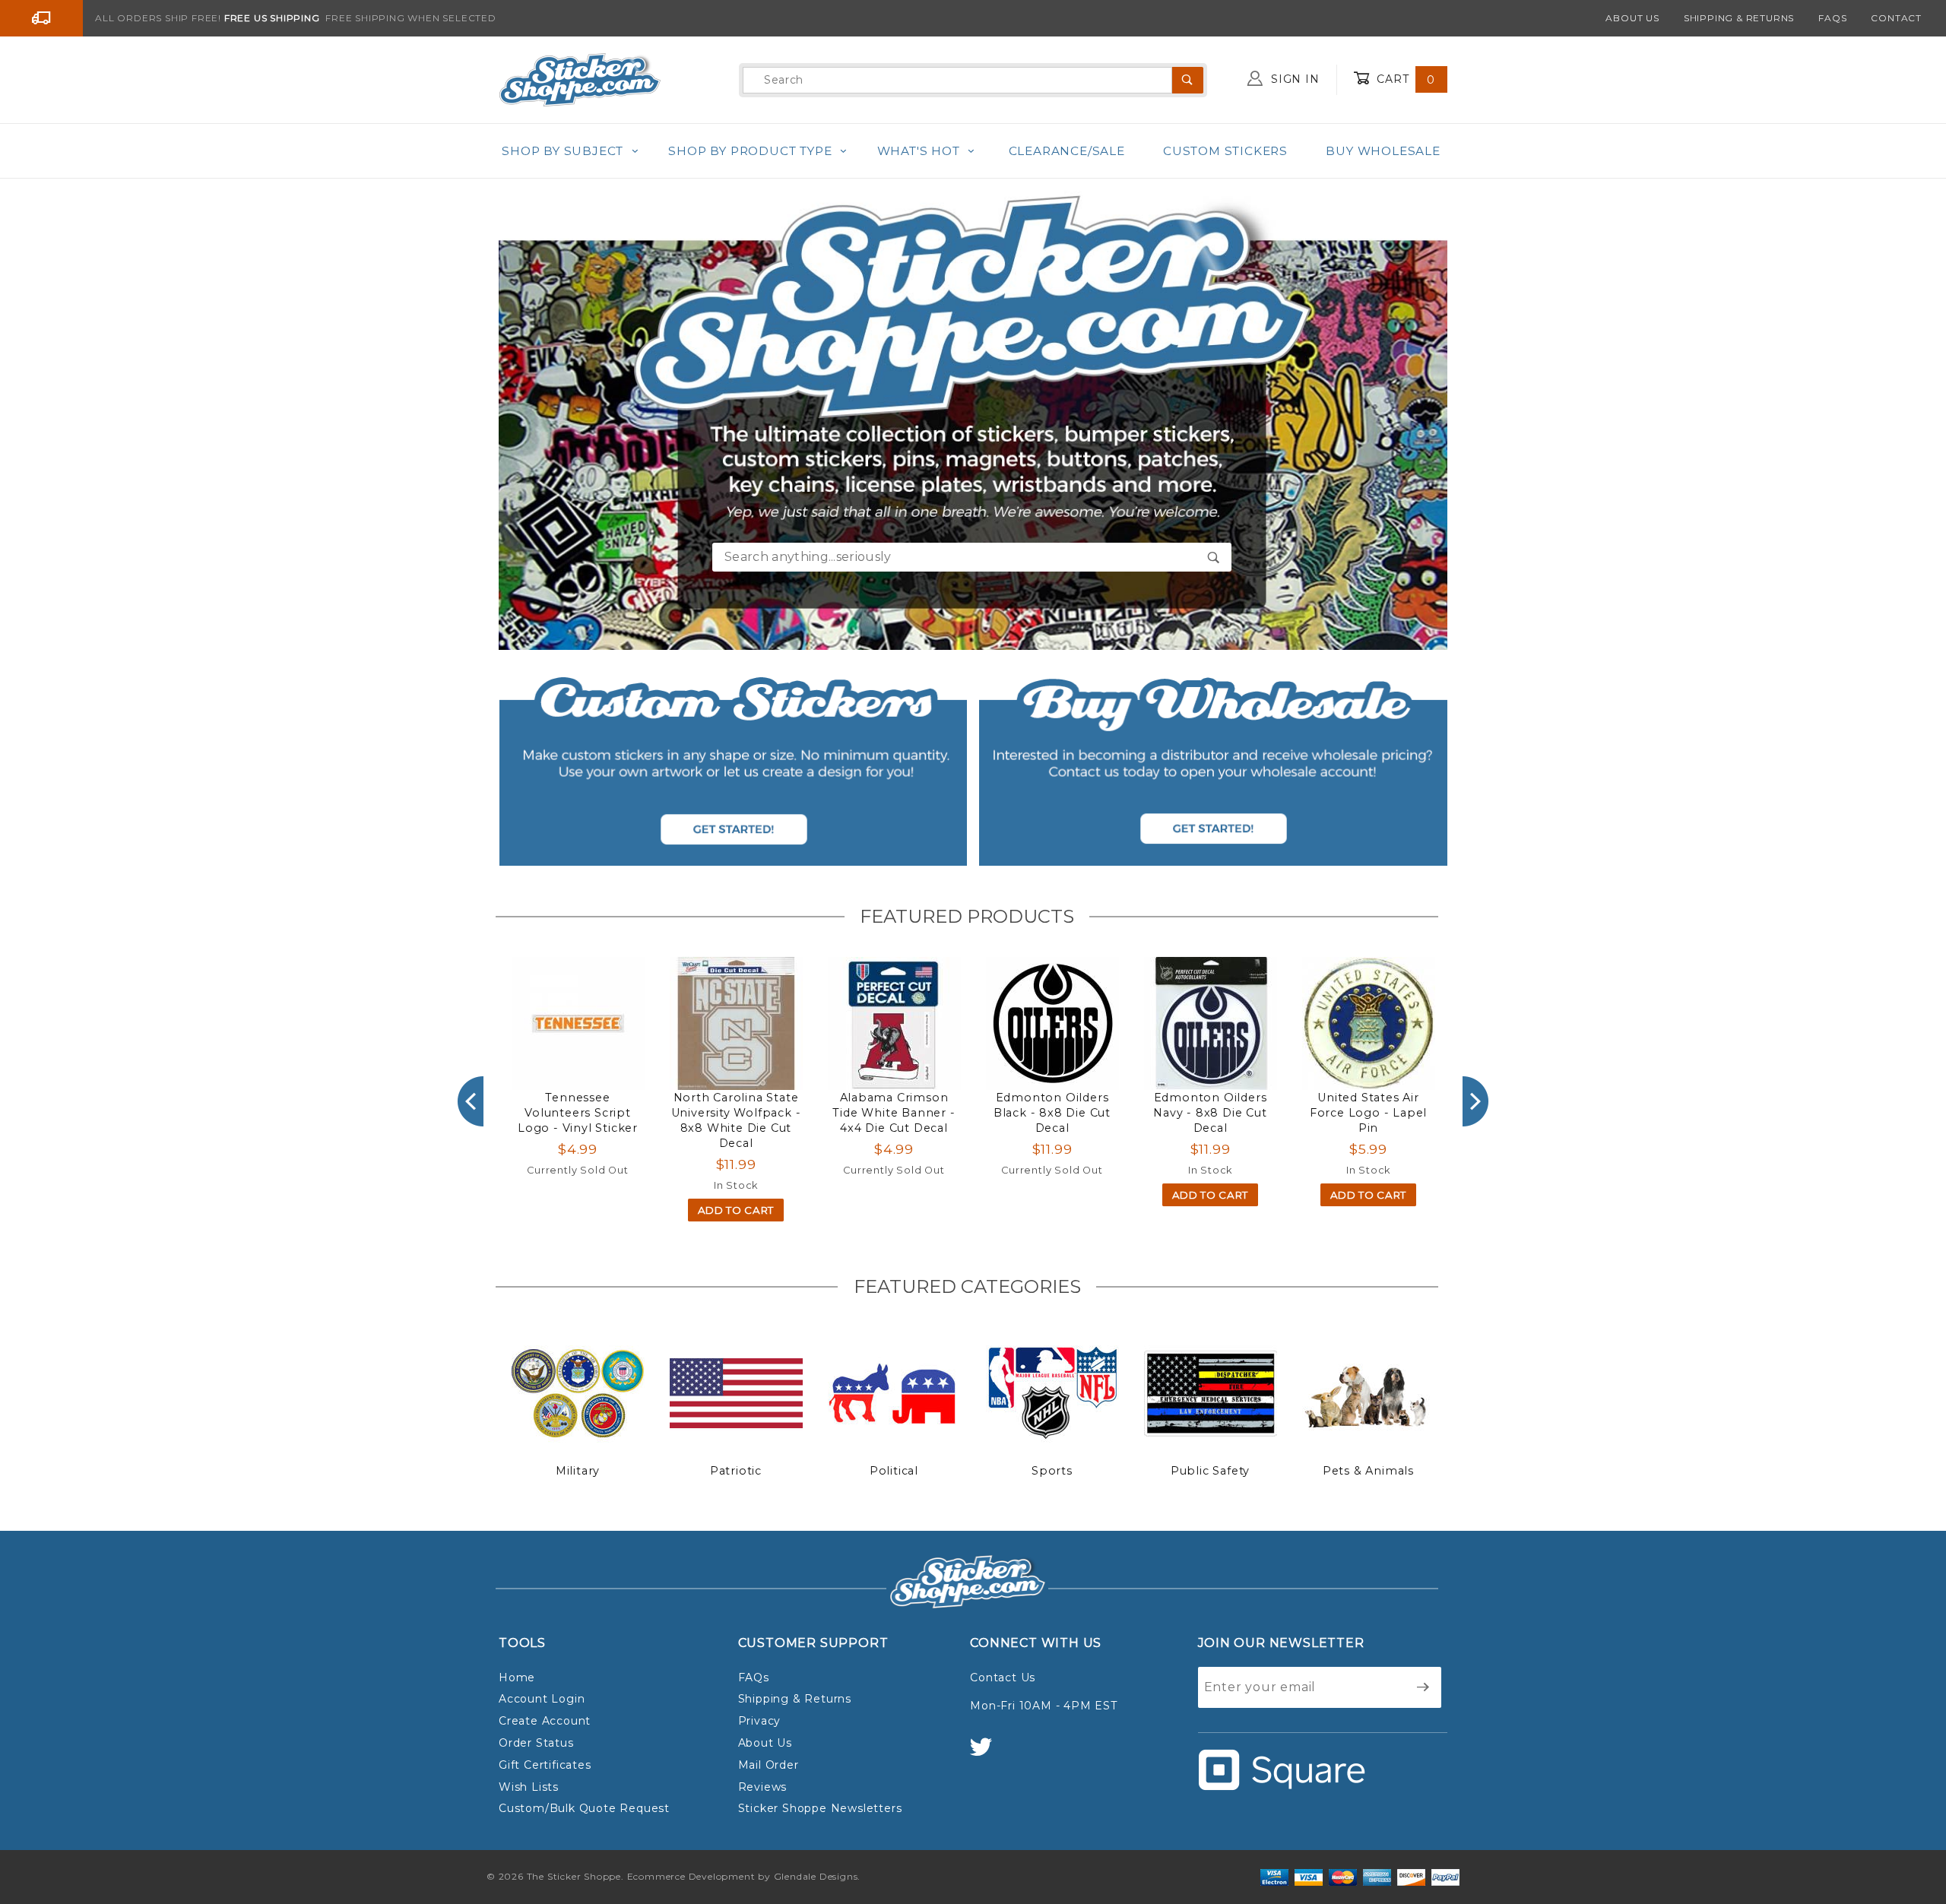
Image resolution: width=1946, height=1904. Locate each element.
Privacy (760, 1721)
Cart (1404, 79)
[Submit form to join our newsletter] (1423, 1687)
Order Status (536, 1743)
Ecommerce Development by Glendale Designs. (744, 1876)
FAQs (1832, 18)
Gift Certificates (545, 1765)
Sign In (1293, 79)
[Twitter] (987, 1754)
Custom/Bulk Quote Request (584, 1808)
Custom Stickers (1225, 151)
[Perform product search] (1214, 557)
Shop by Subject (563, 151)
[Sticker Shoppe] (580, 79)
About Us (1632, 18)
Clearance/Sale (1067, 151)
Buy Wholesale (1383, 151)
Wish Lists (529, 1787)
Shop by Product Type (750, 151)
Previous (470, 1101)
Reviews (763, 1787)
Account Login (542, 1699)
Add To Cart (736, 1210)
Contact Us (1003, 1677)
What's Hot (919, 151)
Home (517, 1677)
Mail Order (769, 1765)
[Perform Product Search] (1188, 80)
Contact (1896, 18)
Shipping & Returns (1739, 18)
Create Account (545, 1721)
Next (1476, 1101)
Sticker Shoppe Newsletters (820, 1808)
